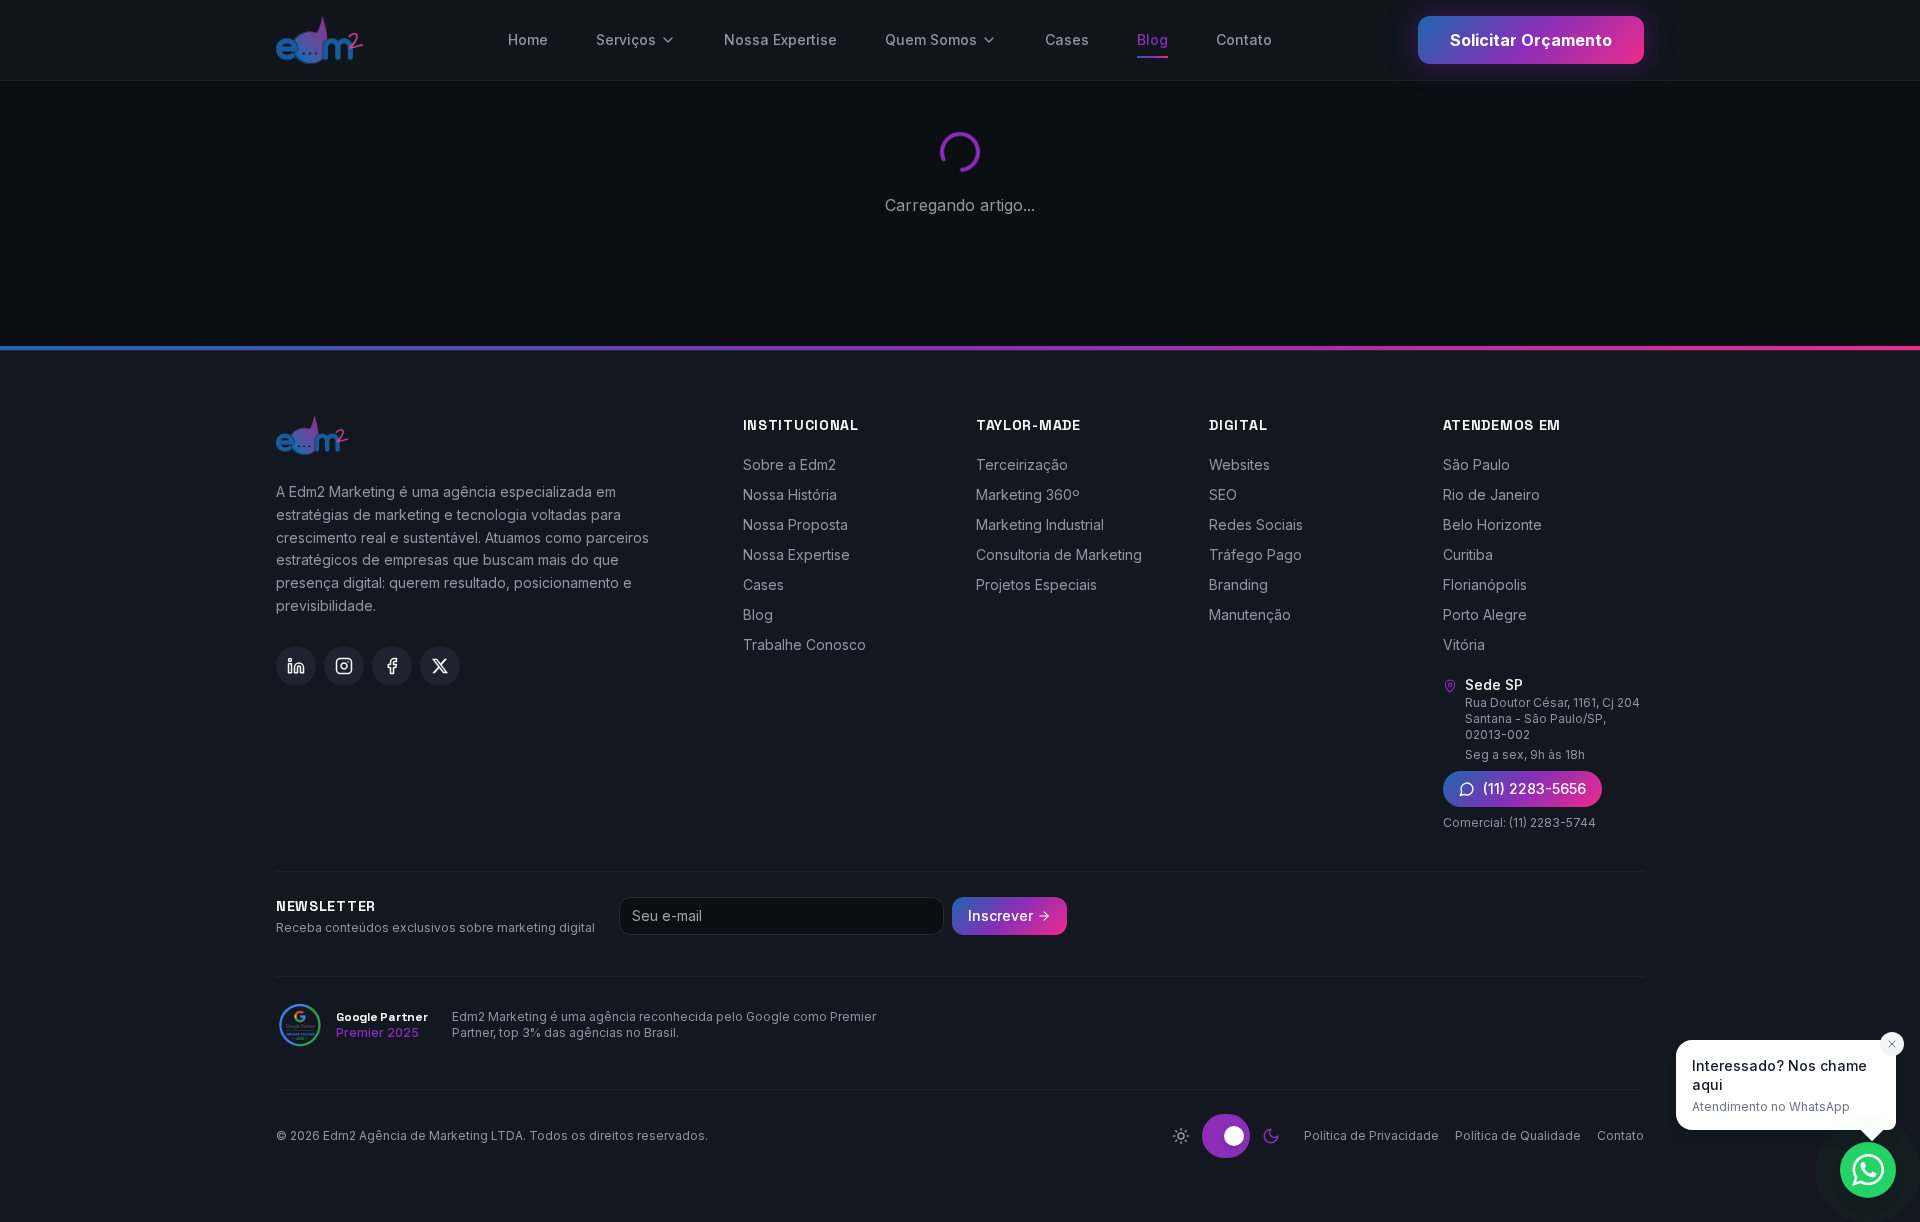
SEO (1223, 494)
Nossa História (790, 494)
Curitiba (1468, 554)
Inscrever (1000, 915)
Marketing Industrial (1040, 524)
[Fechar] (1892, 1044)
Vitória (1464, 644)
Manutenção (1250, 614)
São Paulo (1476, 464)
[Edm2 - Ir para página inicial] (319, 40)
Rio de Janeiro (1491, 494)
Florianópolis (1485, 584)
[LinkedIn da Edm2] (296, 666)
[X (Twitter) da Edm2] (440, 666)
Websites (1239, 464)
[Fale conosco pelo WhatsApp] (1868, 1170)
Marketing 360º (1028, 494)
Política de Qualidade (1518, 1135)
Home (528, 39)
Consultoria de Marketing (1059, 554)
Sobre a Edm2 (789, 464)
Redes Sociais (1256, 524)
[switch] (1226, 1136)
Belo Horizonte (1492, 524)
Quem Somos (931, 39)
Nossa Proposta (795, 524)
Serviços (626, 39)
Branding (1238, 584)
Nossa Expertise (780, 39)
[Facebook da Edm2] (392, 666)
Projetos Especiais (1036, 584)
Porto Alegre (1485, 614)
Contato (1244, 39)
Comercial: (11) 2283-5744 (1519, 822)
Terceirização (1022, 464)
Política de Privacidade (1371, 1135)
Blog (1152, 39)
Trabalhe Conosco (804, 644)
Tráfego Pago (1255, 554)
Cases (1067, 39)
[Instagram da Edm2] (344, 666)
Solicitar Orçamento (1531, 40)
